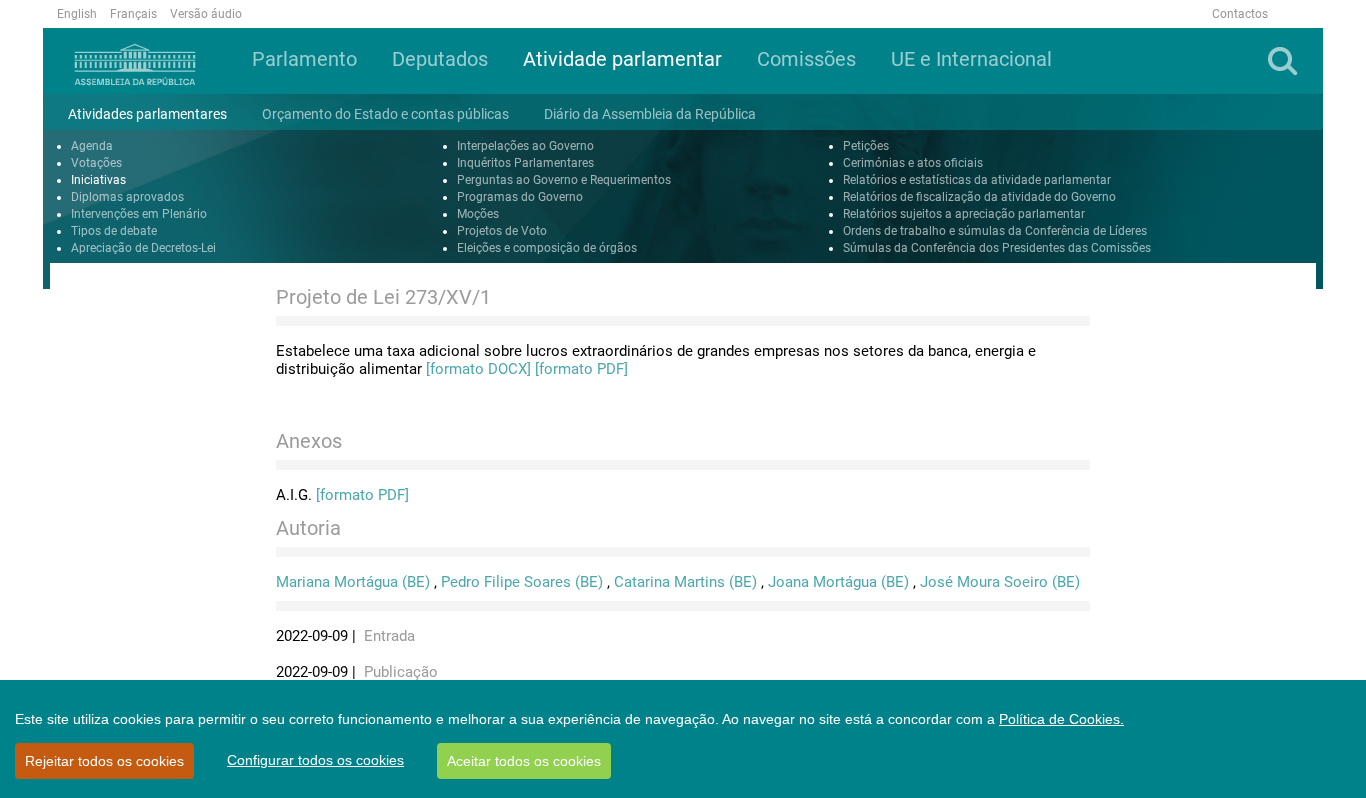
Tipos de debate (114, 231)
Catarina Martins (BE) (685, 582)
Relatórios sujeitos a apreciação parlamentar (964, 214)
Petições (866, 146)
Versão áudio (206, 14)
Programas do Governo (520, 197)
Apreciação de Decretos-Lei (143, 248)
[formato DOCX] (478, 369)
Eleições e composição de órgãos (547, 248)
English (77, 14)
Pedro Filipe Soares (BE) (522, 582)
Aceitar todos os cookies (524, 761)
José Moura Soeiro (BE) (1000, 582)
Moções (478, 214)
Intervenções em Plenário (139, 214)
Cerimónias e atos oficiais (913, 163)
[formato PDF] (581, 369)
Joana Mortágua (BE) (838, 582)
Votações (96, 163)
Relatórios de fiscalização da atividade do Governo (979, 197)
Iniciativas (98, 180)
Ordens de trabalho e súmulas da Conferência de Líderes (995, 231)
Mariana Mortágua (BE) (353, 582)
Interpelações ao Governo (525, 146)
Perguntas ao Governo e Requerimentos (564, 180)
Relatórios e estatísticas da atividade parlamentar (977, 180)
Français (133, 14)
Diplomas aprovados (127, 197)
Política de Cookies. (1061, 719)
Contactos (1240, 14)
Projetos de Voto (502, 231)
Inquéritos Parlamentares (525, 163)
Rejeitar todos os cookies (104, 761)
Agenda (92, 146)
